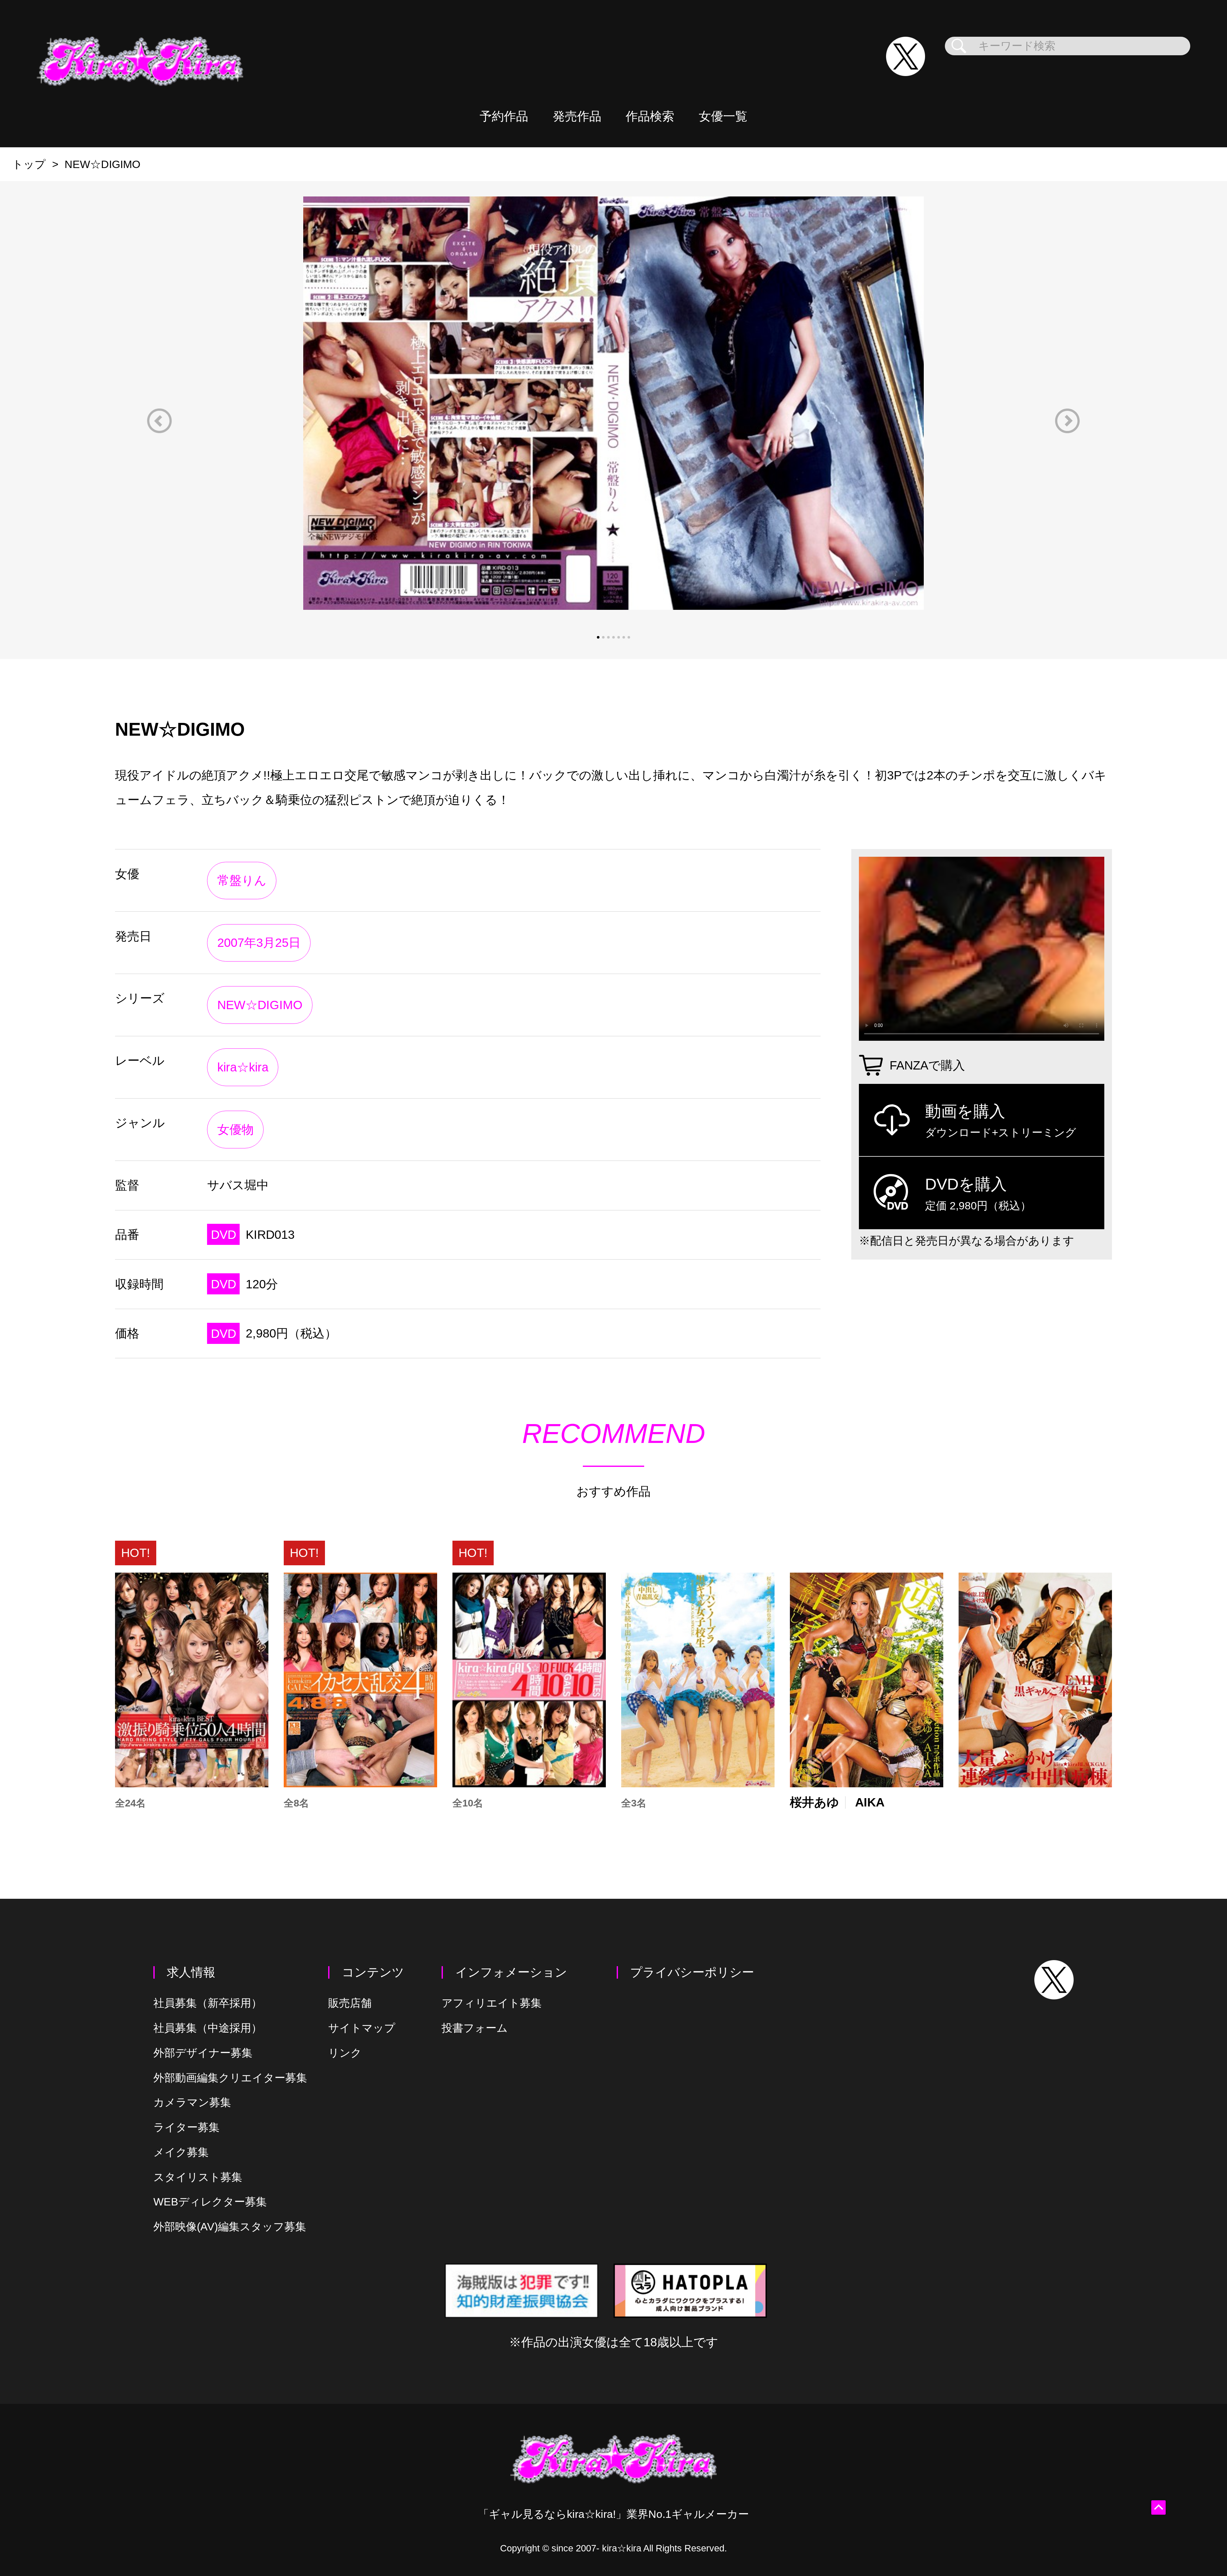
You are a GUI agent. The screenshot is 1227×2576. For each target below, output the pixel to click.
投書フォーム (475, 2028)
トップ (29, 164)
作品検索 (650, 116)
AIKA (870, 1802)
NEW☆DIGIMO (260, 1005)
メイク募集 (181, 2152)
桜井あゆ (814, 1802)
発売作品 (577, 116)
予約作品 (504, 116)
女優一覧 (723, 116)
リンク (345, 2053)
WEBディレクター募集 (210, 2202)
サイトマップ (362, 2028)
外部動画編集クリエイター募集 (230, 2078)
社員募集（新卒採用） (208, 2003)
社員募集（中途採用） (208, 2028)
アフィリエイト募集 (492, 2003)
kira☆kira (243, 1067)
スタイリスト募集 (198, 2177)
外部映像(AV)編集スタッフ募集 (230, 2227)
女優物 (235, 1129)
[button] (159, 421)
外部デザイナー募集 (203, 2053)
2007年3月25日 (259, 943)
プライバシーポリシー (692, 1972)
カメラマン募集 (192, 2102)
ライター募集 (186, 2127)
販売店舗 (350, 2003)
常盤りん (242, 880)
